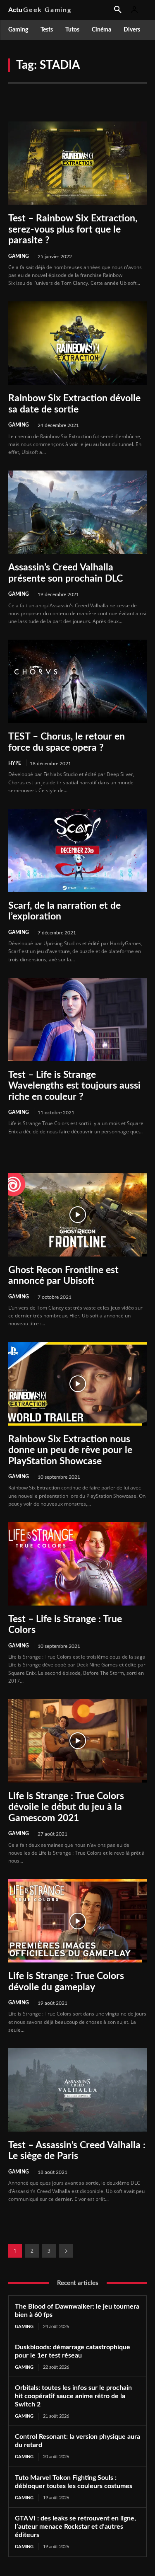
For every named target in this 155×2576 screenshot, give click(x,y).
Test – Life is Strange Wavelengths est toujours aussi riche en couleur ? (74, 1086)
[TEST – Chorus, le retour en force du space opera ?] (77, 681)
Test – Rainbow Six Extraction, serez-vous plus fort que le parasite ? (73, 229)
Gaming (19, 256)
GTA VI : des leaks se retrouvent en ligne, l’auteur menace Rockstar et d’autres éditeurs (75, 2527)
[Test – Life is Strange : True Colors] (77, 1564)
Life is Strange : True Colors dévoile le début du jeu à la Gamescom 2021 (66, 1807)
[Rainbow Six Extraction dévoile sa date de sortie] (77, 343)
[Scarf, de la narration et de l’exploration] (77, 850)
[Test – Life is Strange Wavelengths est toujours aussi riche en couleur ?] (77, 1020)
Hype (15, 763)
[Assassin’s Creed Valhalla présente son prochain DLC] (77, 512)
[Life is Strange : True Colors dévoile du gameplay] (77, 1921)
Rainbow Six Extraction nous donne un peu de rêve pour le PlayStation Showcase (70, 1450)
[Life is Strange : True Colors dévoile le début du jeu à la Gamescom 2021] (77, 1741)
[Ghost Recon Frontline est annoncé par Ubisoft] (77, 1215)
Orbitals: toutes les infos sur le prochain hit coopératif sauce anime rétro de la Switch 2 (73, 2396)
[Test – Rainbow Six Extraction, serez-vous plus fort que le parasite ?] (77, 163)
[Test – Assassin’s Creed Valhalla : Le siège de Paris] (77, 2090)
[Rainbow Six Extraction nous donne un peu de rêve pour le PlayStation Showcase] (77, 1384)
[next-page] (66, 2251)
